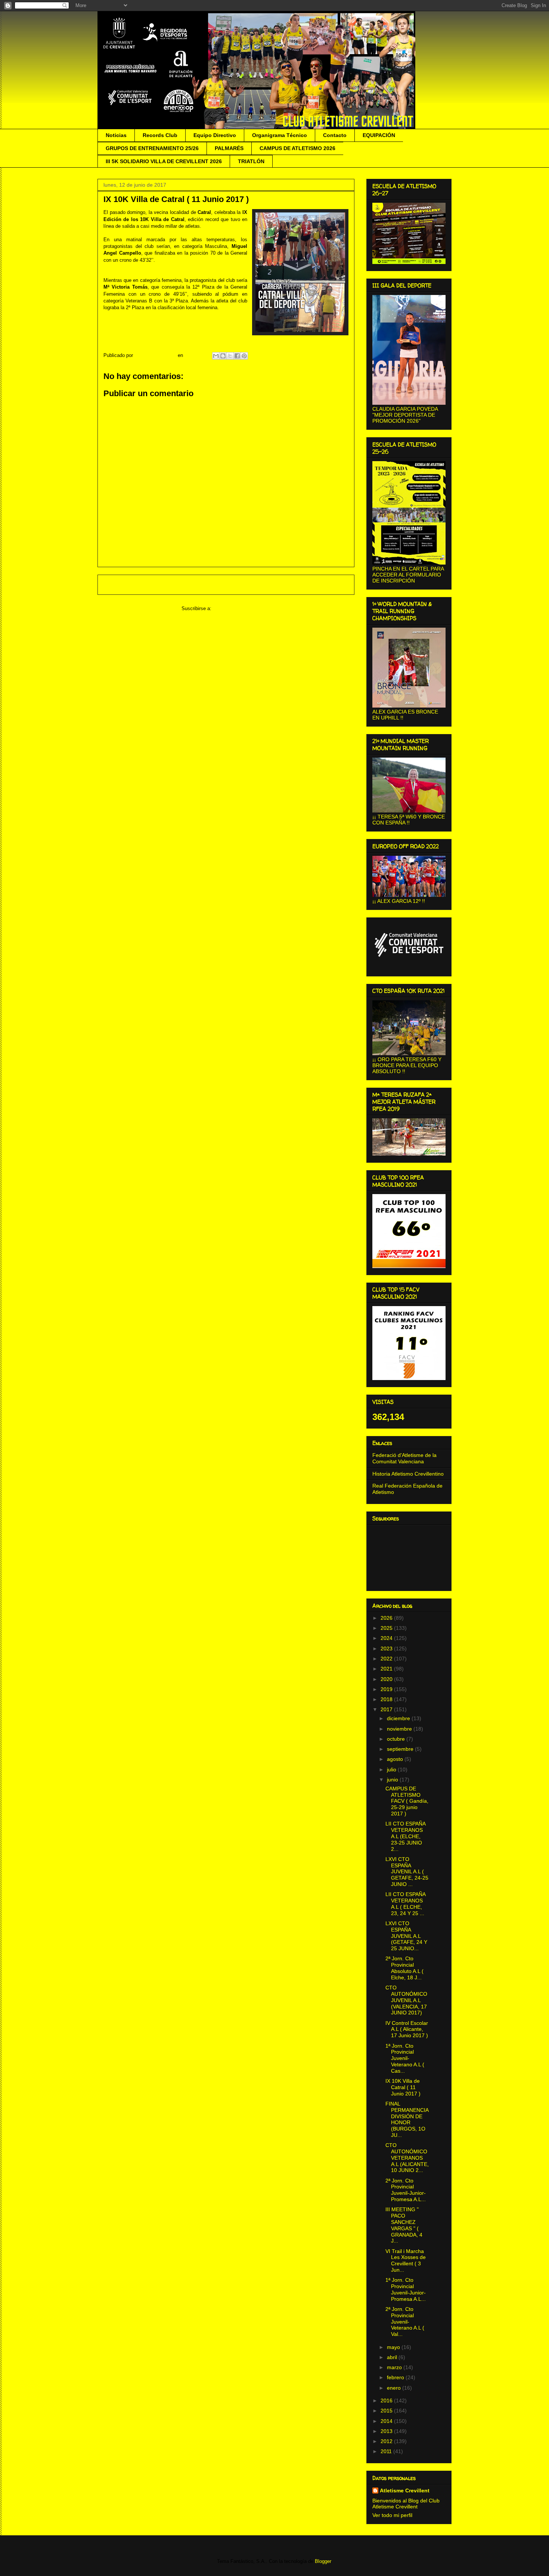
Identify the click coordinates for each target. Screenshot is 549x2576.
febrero (396, 2377)
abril (393, 2357)
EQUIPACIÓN (379, 135)
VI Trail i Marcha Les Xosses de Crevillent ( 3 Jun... (406, 2260)
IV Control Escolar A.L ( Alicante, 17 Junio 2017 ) (407, 2029)
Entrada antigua (327, 585)
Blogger (323, 2561)
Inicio (233, 585)
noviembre (400, 1729)
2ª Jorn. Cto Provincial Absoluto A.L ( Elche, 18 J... (404, 1968)
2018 (387, 1699)
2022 (387, 1659)
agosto (396, 1759)
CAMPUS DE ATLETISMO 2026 (297, 148)
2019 (387, 1689)
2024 (387, 1638)
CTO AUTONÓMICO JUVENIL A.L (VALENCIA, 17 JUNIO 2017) (406, 2000)
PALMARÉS (229, 148)
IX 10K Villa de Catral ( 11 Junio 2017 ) (403, 2087)
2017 (387, 1709)
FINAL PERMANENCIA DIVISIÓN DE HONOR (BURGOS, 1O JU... (407, 2119)
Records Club (160, 135)
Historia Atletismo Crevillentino (408, 1474)
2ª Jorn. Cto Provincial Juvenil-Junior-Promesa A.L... (406, 2190)
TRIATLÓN (251, 161)
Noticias (116, 135)
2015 (387, 2411)
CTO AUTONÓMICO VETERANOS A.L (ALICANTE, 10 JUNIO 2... (407, 2158)
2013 (387, 2431)
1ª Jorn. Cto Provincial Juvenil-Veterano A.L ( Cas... (405, 2058)
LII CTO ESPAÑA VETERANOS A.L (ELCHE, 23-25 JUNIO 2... (405, 1836)
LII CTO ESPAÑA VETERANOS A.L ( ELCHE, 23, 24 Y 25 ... (405, 1904)
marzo (395, 2367)
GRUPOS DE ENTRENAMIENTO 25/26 (152, 148)
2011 (387, 2451)
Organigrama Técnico (280, 135)
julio (392, 1769)
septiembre (401, 1749)
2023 (387, 1649)
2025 (387, 1628)
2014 (387, 2421)
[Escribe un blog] (223, 356)
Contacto (335, 135)
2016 (387, 2401)
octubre (397, 1739)
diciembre (399, 1718)
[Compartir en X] (230, 356)
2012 (387, 2441)
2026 (387, 1618)
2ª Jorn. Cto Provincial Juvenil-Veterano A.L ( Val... (405, 2322)
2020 (387, 1679)
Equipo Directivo (215, 135)
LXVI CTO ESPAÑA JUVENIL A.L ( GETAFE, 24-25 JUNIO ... (407, 1872)
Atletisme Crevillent (405, 2490)
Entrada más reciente (132, 585)
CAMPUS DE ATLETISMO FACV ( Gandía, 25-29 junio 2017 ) (407, 1801)
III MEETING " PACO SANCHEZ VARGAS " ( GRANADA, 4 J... (404, 2225)
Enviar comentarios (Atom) (242, 608)
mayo (394, 2347)
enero (395, 2388)
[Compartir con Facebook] (237, 356)
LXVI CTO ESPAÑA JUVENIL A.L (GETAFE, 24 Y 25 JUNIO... (406, 1936)
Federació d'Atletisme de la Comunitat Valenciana (404, 1458)
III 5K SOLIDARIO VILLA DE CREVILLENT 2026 (164, 161)
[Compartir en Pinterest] (244, 356)
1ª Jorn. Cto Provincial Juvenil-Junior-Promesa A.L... (406, 2289)
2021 (387, 1669)
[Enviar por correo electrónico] (216, 356)
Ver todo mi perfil (392, 2515)
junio (393, 1780)
